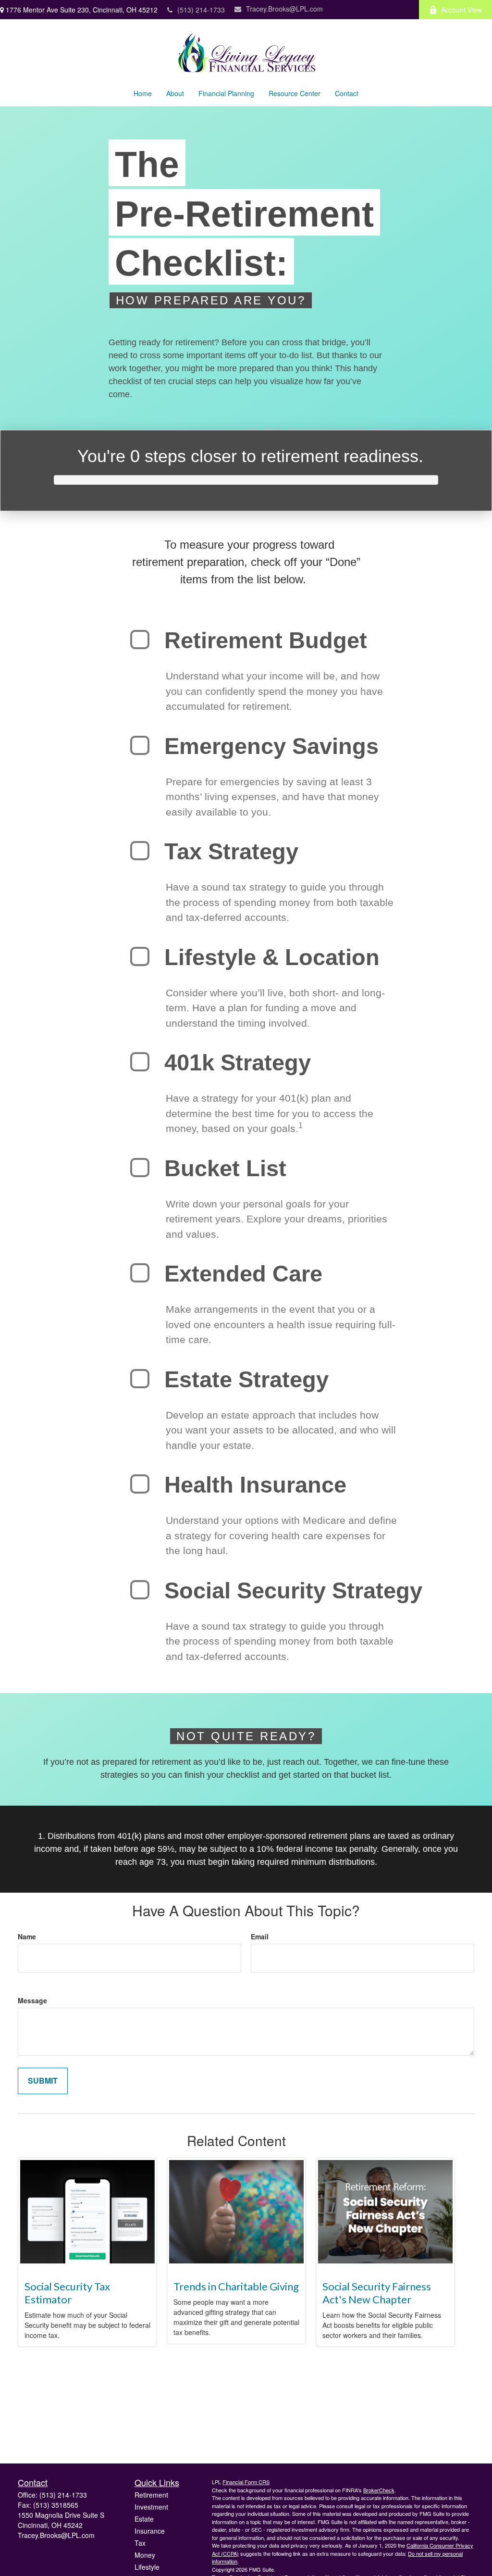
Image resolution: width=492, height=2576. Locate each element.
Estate (144, 2519)
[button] (143, 93)
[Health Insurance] (140, 1484)
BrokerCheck (379, 2490)
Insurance (150, 2531)
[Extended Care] (140, 1273)
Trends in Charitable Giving (236, 2286)
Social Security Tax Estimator (67, 2293)
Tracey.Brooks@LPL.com (284, 9)
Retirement (151, 2495)
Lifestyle (147, 2567)
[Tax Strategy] (140, 851)
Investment (151, 2507)
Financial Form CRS (246, 2482)
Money (145, 2555)
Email (260, 1936)
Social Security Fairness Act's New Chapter (377, 2293)
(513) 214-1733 (201, 10)
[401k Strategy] (140, 1062)
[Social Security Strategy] (140, 1590)
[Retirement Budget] (140, 640)
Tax (140, 2543)
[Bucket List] (140, 1168)
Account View (461, 10)
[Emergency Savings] (140, 745)
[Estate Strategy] (140, 1379)
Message (32, 2000)
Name (27, 1936)
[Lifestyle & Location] (140, 956)
